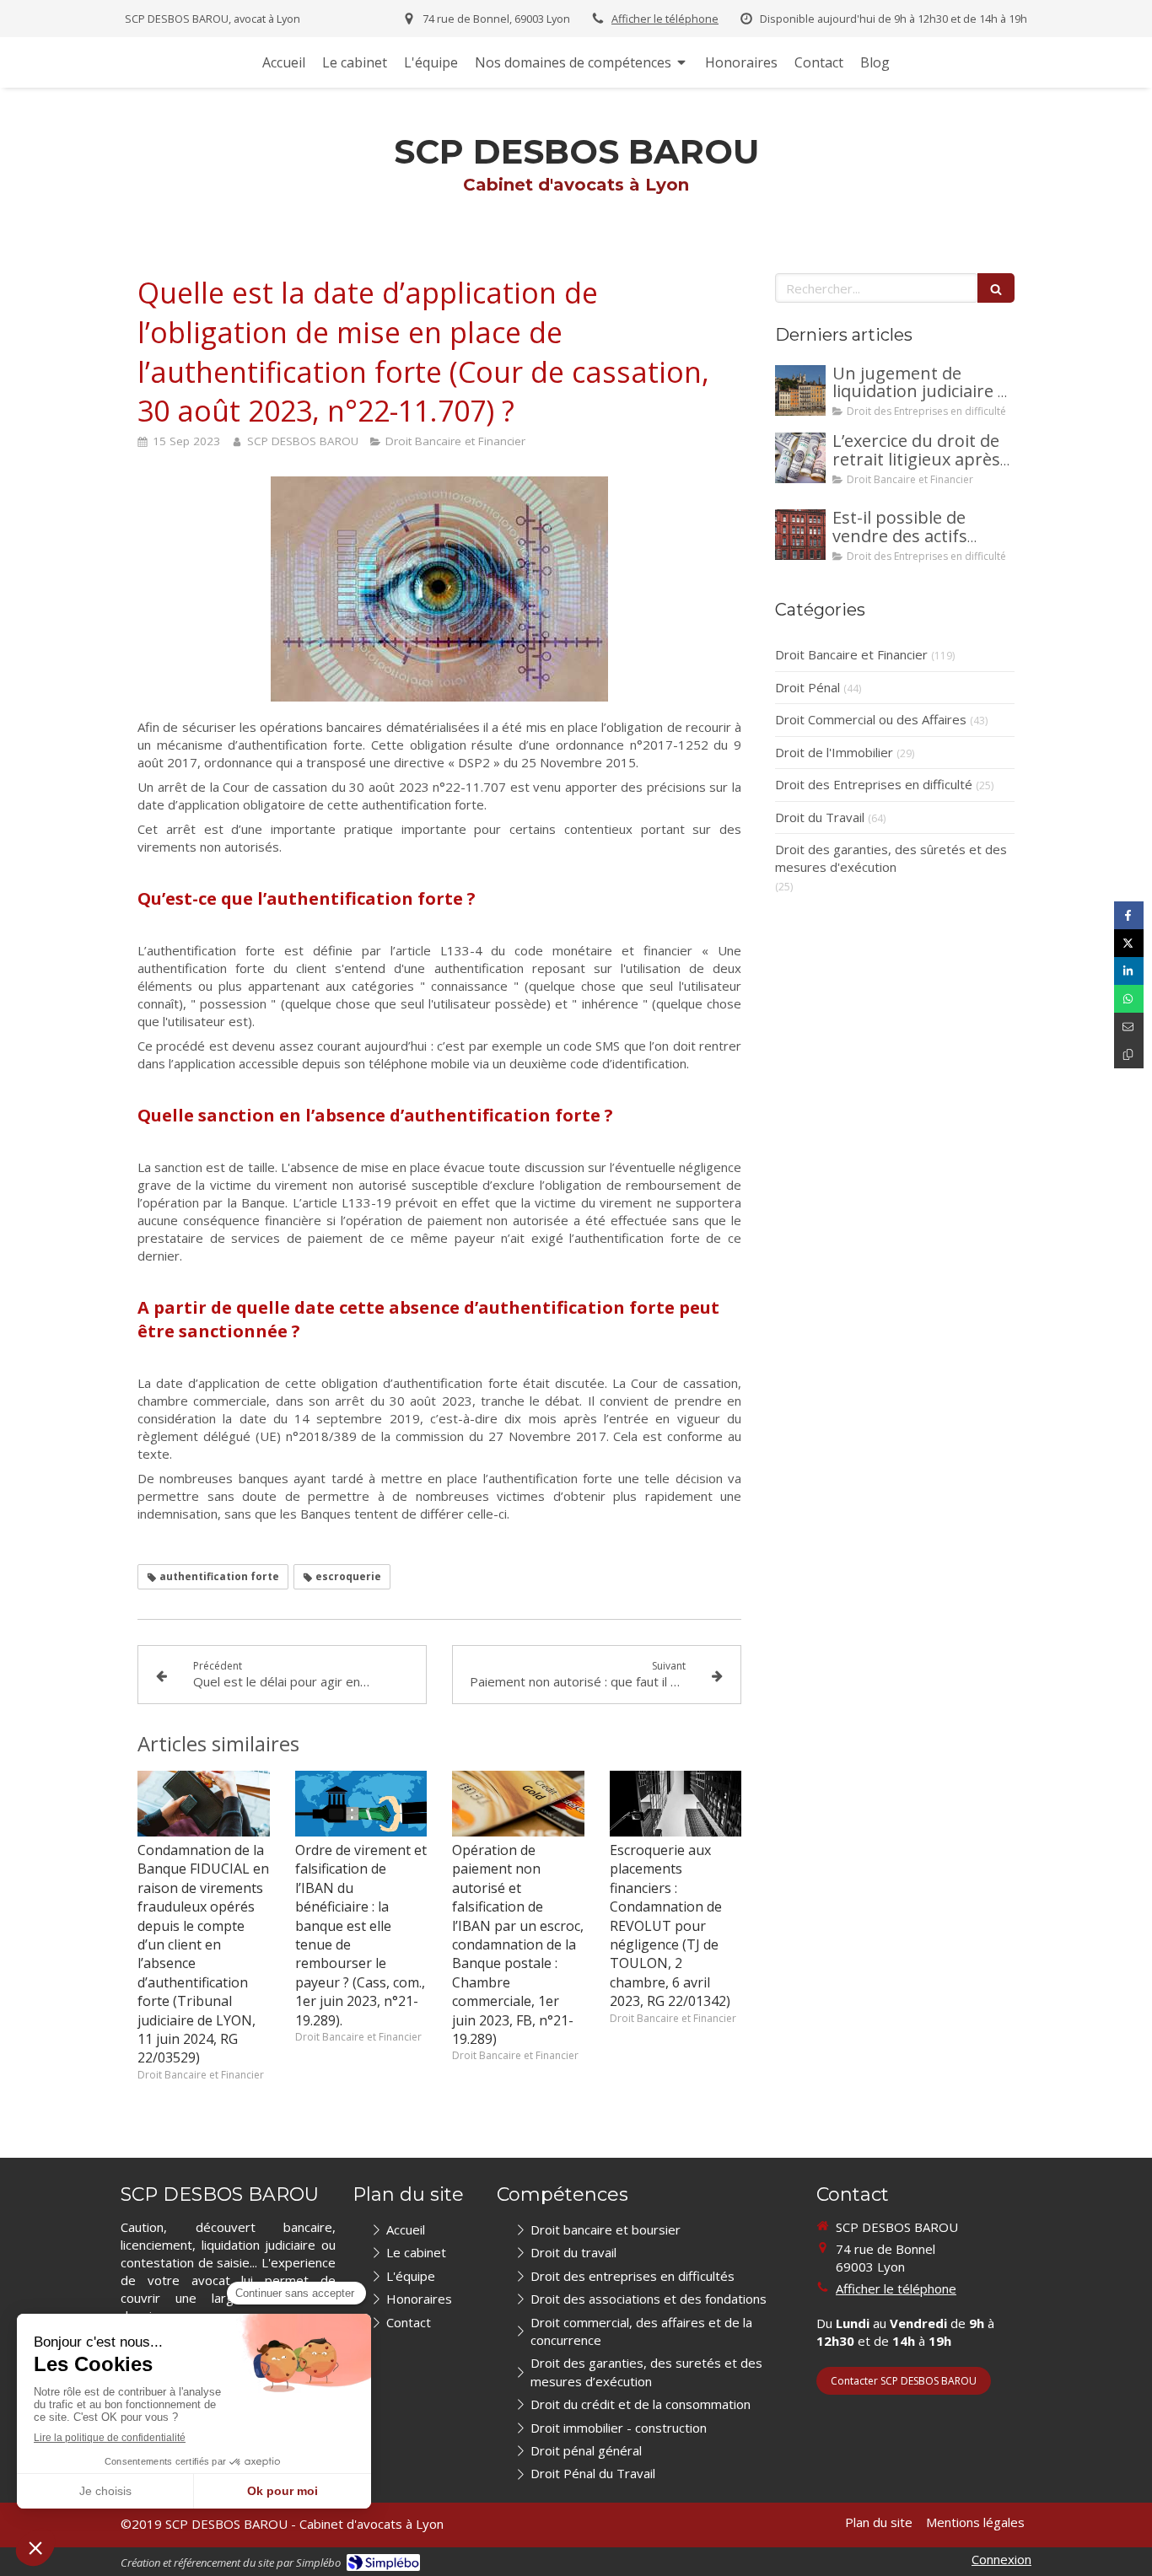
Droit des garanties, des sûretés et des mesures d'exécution (891, 858)
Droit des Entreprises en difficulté (874, 784)
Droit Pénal (807, 687)
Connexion (1001, 2559)
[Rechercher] (996, 288)
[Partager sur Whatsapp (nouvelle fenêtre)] (1129, 999)
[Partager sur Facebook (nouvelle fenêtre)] (1129, 915)
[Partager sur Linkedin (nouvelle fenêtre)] (1129, 971)
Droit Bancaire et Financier (851, 654)
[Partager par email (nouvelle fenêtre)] (1129, 1027)
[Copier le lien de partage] (1129, 1054)
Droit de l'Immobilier (834, 752)
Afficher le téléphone (665, 19)
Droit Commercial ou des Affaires (871, 719)
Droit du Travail (820, 817)
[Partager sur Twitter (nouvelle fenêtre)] (1129, 943)
